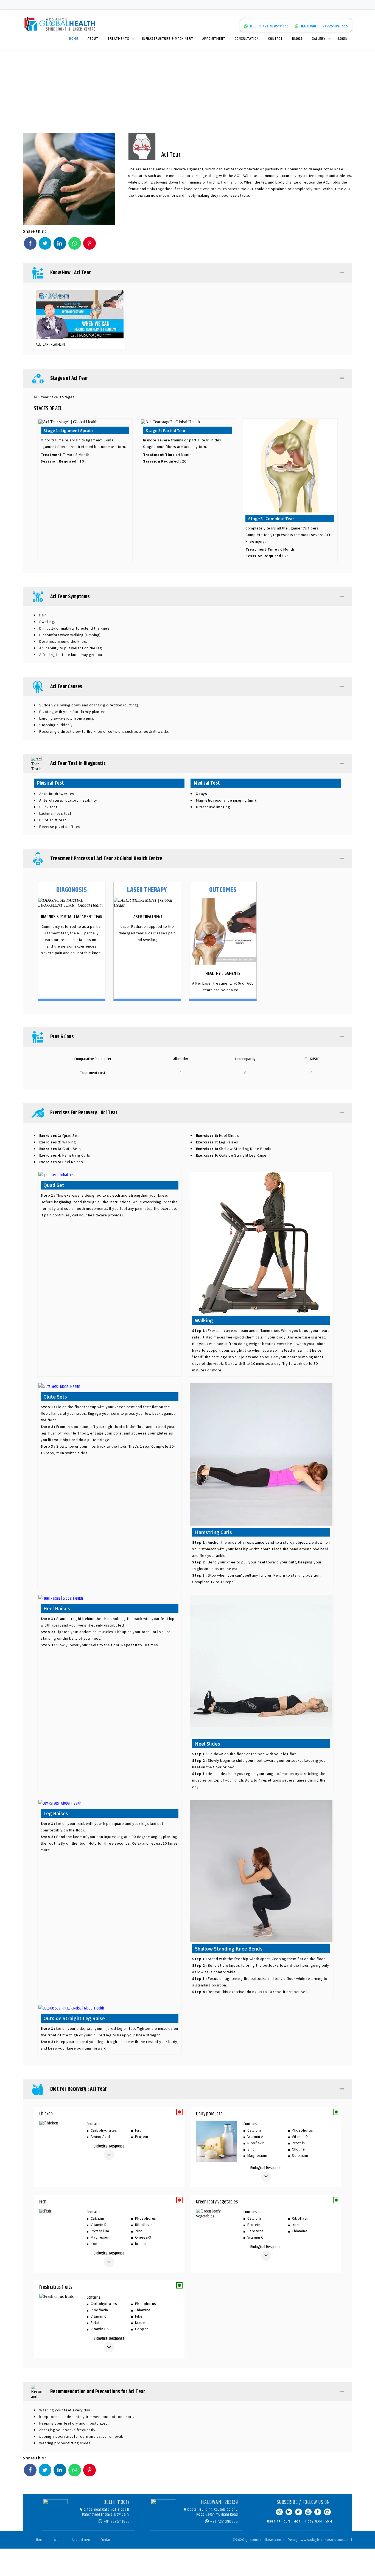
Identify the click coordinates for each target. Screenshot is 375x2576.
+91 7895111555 (116, 2522)
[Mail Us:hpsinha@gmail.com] (327, 2512)
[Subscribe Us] (308, 2512)
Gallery (319, 39)
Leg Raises (217, 1142)
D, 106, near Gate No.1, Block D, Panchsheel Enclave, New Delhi (106, 2512)
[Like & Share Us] (318, 2512)
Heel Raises (61, 1162)
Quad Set (59, 1135)
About (93, 39)
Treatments (118, 39)
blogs (297, 39)
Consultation (247, 39)
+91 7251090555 (224, 2522)
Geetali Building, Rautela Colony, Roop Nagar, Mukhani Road (213, 2512)
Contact (275, 39)
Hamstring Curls (65, 1155)
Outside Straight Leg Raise (231, 1155)
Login (343, 39)
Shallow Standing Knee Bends (234, 1149)
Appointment (214, 39)
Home (74, 39)
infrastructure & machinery (168, 39)
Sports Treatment (316, 87)
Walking (58, 1142)
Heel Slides (217, 1135)
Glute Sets (60, 1149)
